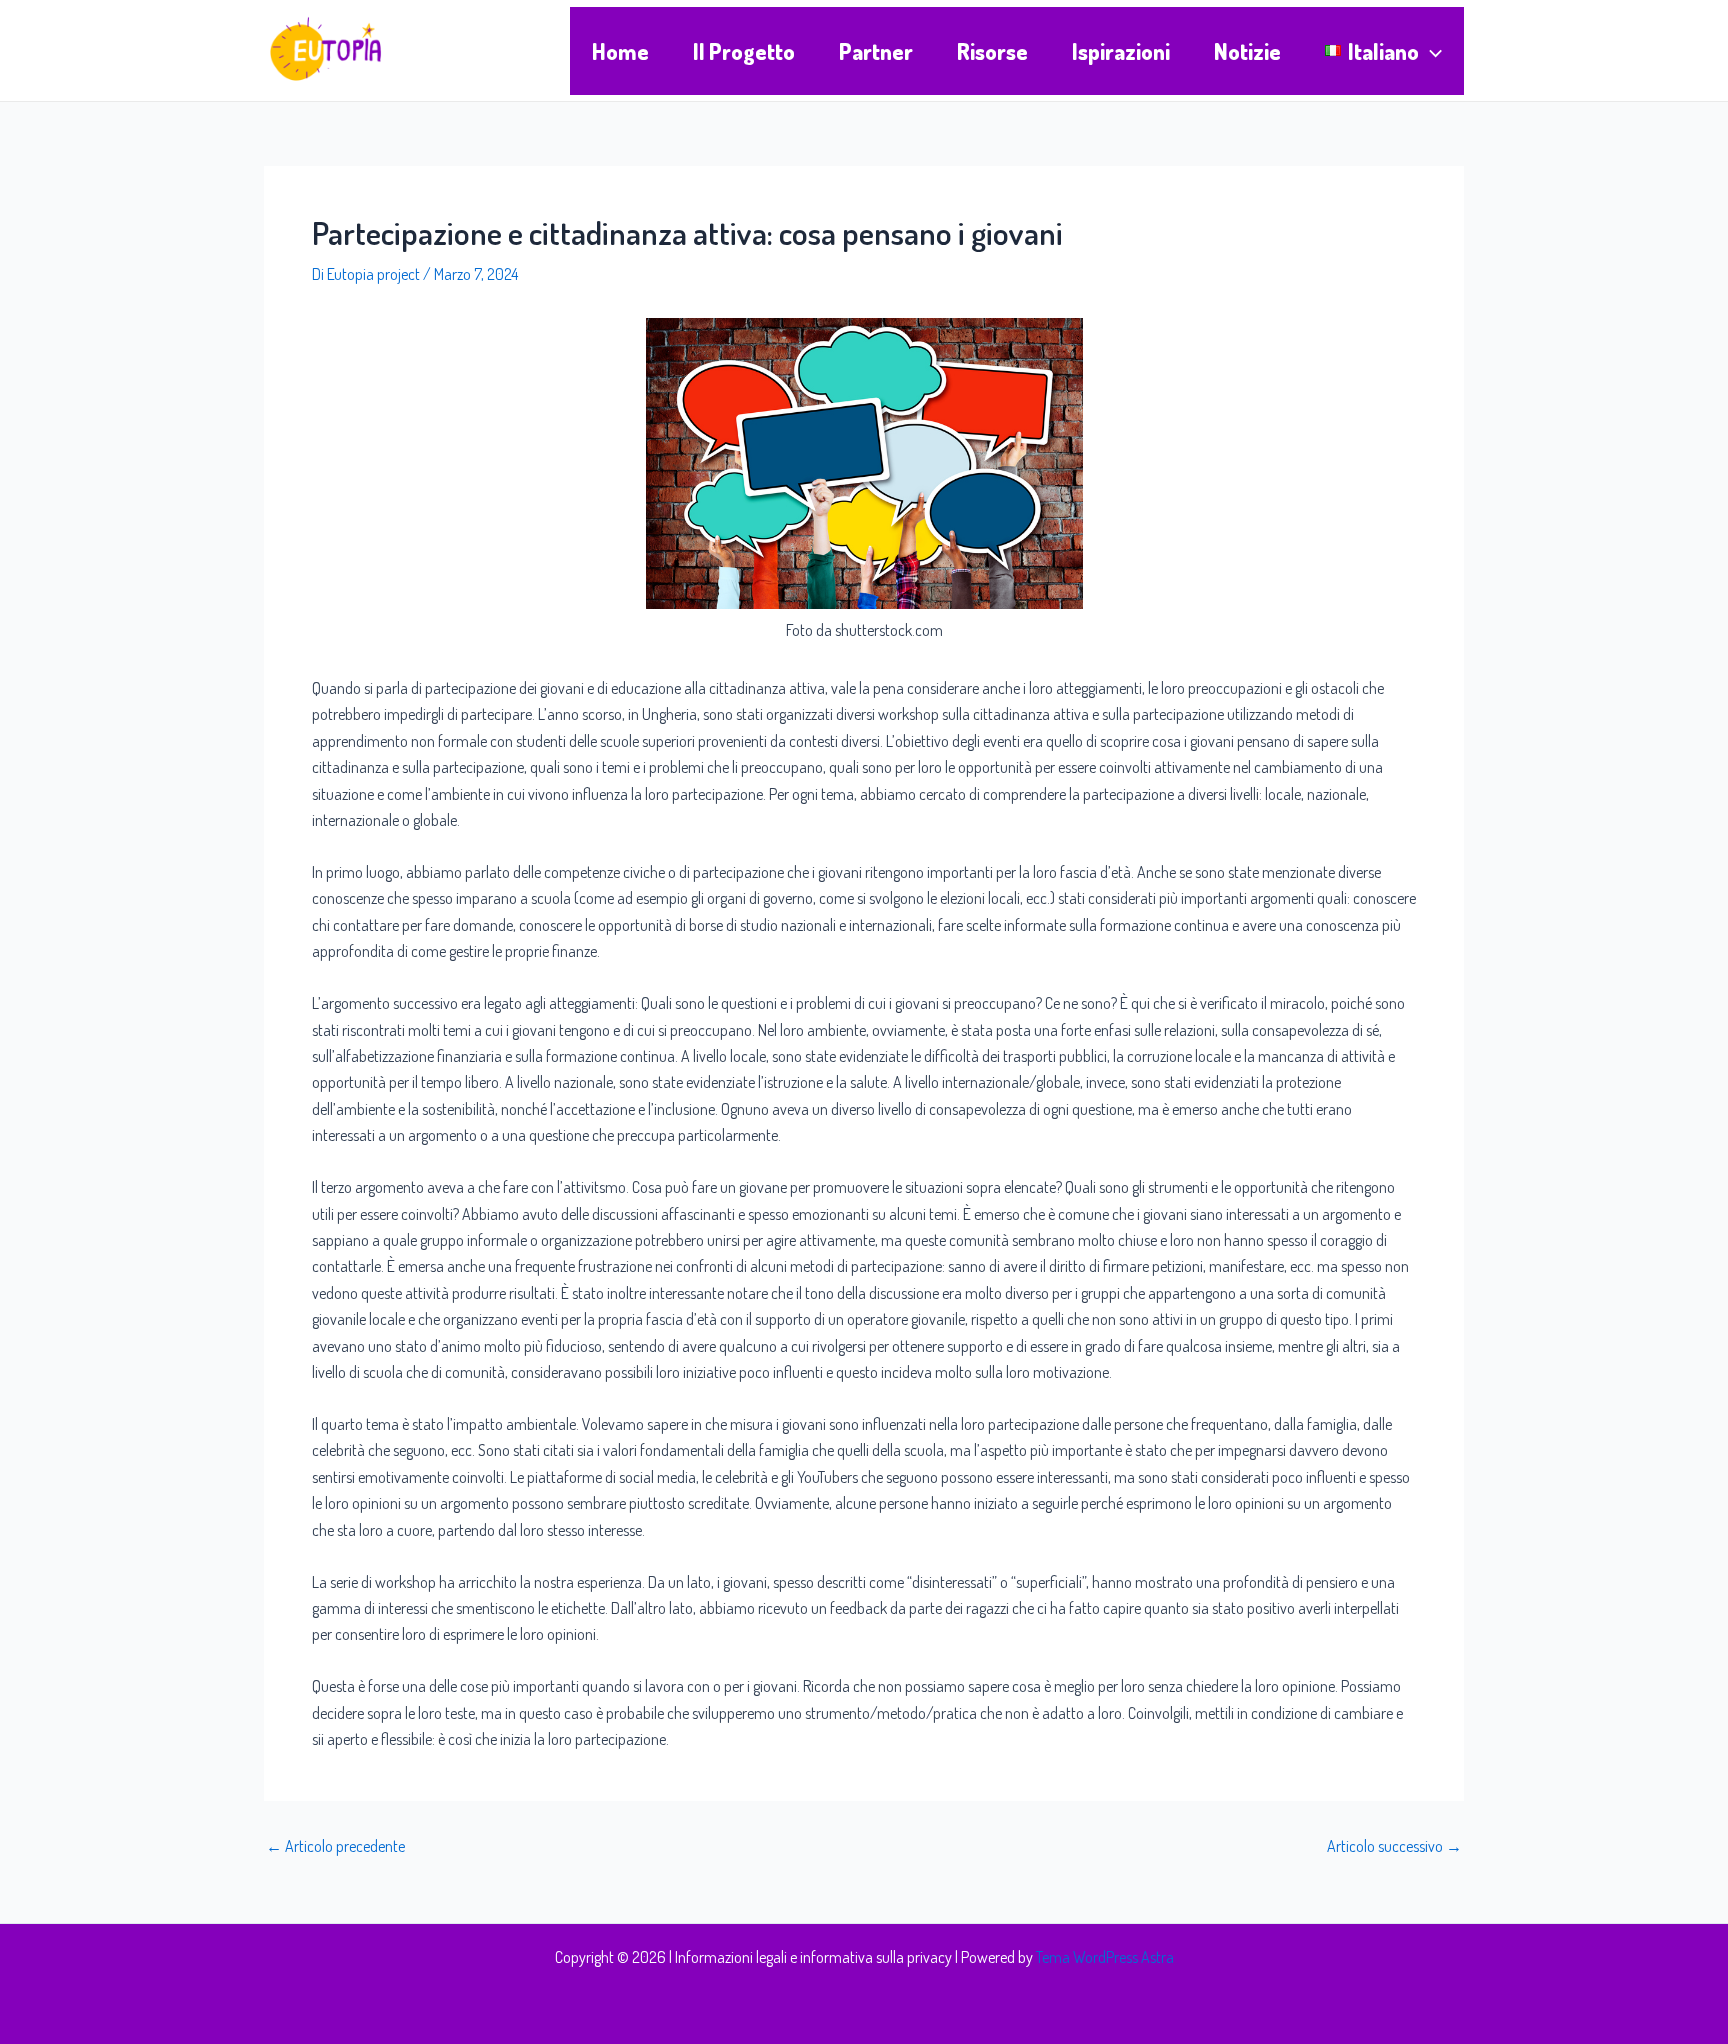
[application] (1430, 51)
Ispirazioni (1121, 51)
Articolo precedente (335, 1846)
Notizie (1247, 51)
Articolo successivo (1394, 1846)
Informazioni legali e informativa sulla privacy (813, 1957)
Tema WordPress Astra (1105, 1957)
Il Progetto (744, 51)
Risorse (992, 51)
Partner (876, 51)
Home (620, 51)
